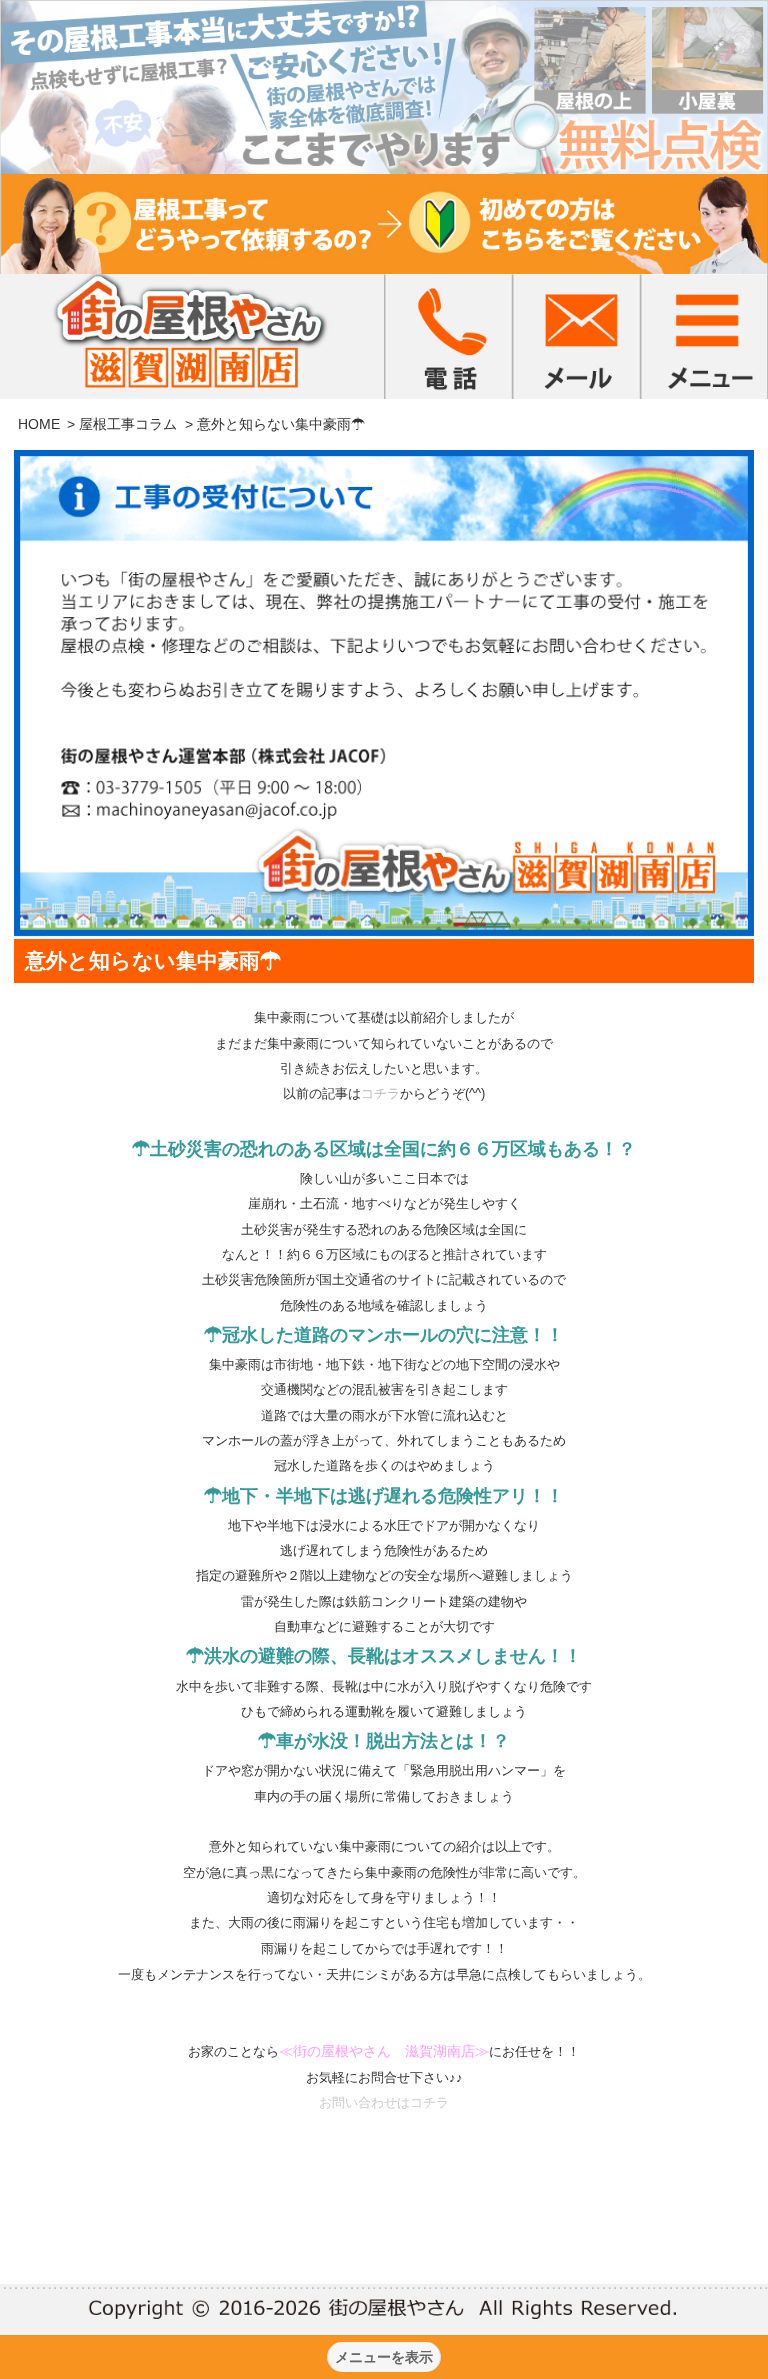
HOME (39, 424)
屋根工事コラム (128, 424)
